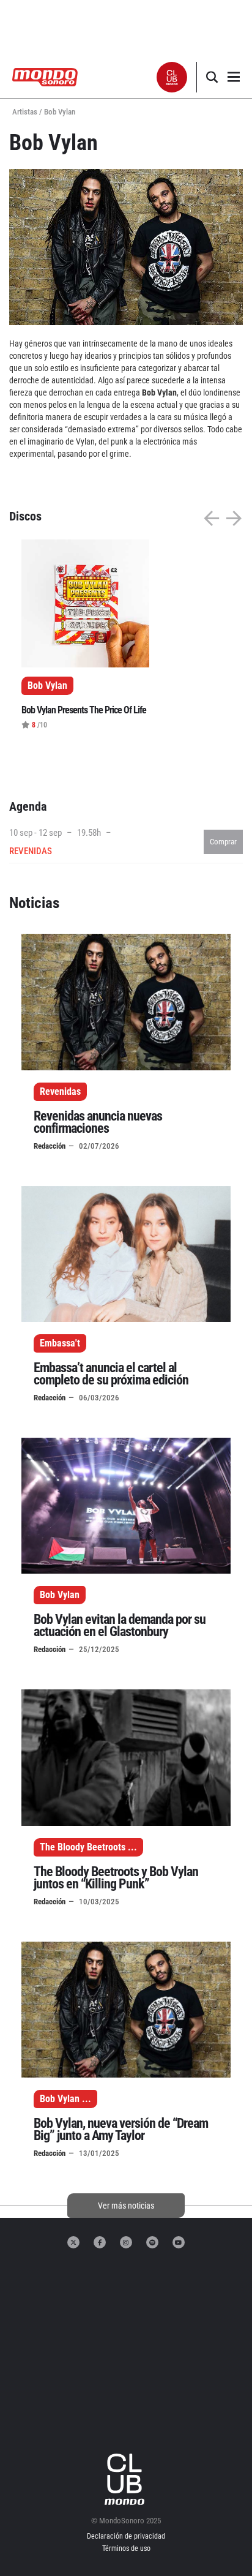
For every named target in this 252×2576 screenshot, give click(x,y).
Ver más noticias (126, 2206)
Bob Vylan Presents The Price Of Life (84, 710)
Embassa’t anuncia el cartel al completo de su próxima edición (111, 1374)
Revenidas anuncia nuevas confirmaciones (98, 1122)
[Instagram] (126, 2242)
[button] (172, 77)
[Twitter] (73, 2242)
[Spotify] (152, 2242)
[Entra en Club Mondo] (126, 2479)
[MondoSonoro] (45, 76)
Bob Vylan (60, 1595)
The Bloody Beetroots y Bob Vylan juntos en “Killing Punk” (116, 1878)
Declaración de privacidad (126, 2536)
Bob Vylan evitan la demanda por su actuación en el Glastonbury (120, 1625)
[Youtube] (179, 2242)
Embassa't (60, 1343)
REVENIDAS (31, 851)
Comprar (223, 842)
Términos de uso (126, 2548)
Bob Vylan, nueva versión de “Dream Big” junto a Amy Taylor (121, 2129)
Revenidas (60, 1091)
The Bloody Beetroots (83, 1847)
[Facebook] (100, 2242)
